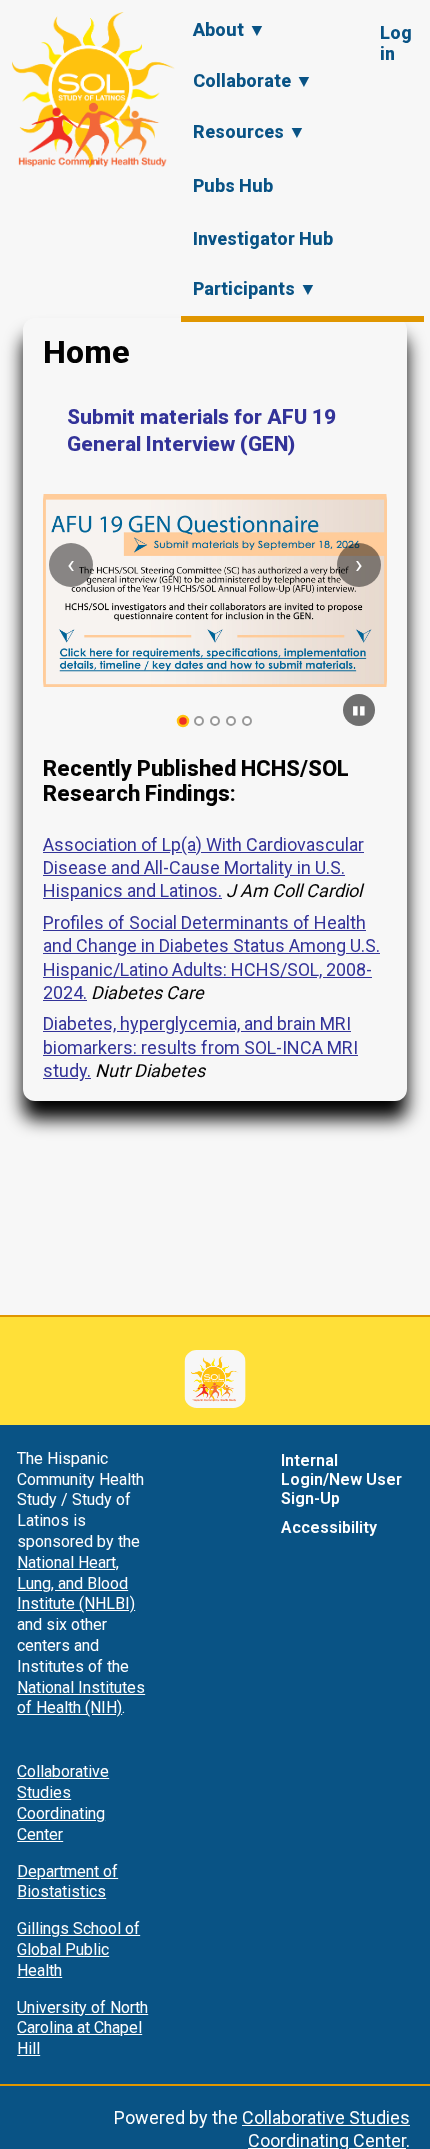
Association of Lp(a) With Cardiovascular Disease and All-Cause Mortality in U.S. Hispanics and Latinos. (203, 868)
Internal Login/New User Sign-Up (341, 1479)
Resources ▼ (249, 131)
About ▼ (229, 29)
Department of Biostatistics (67, 1882)
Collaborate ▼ (253, 80)
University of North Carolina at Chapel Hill (82, 2028)
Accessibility (329, 1527)
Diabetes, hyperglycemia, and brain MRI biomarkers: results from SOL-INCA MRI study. (200, 1047)
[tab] (183, 721)
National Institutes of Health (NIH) (81, 1698)
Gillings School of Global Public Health (78, 1949)
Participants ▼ (255, 288)
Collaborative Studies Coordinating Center (63, 1802)
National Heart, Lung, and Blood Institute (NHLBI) (76, 1583)
